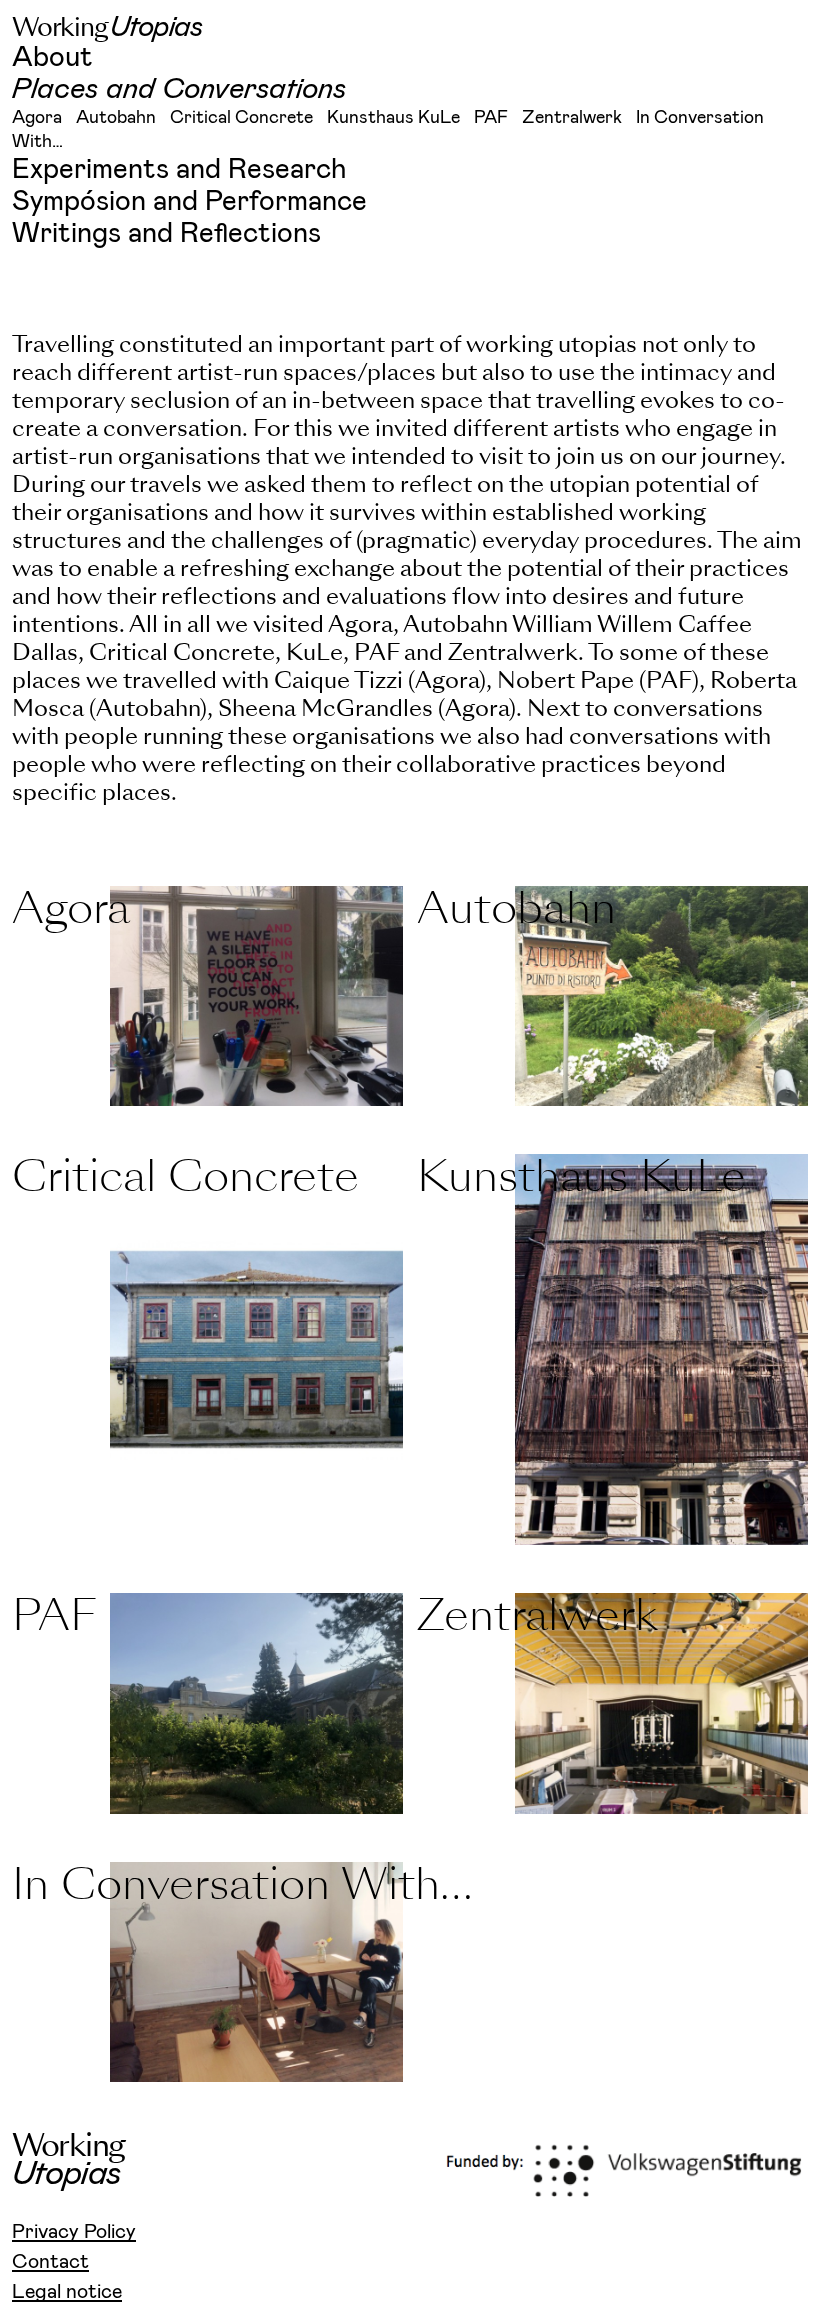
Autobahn (116, 118)
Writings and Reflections (166, 234)
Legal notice (67, 2292)
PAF (491, 118)
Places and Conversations (179, 90)
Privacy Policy (74, 2232)
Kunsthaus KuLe (393, 118)
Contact (50, 2262)
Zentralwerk (572, 118)
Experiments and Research (179, 170)
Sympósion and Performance (189, 202)
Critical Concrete (241, 118)
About (52, 58)
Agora (37, 118)
